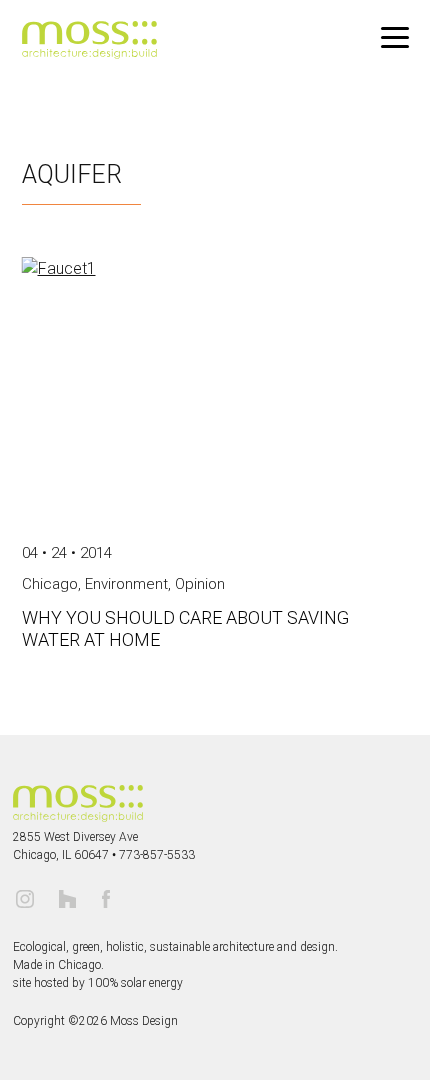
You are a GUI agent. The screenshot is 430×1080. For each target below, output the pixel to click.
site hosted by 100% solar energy (98, 983)
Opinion (200, 584)
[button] (395, 38)
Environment (126, 584)
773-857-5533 (157, 855)
